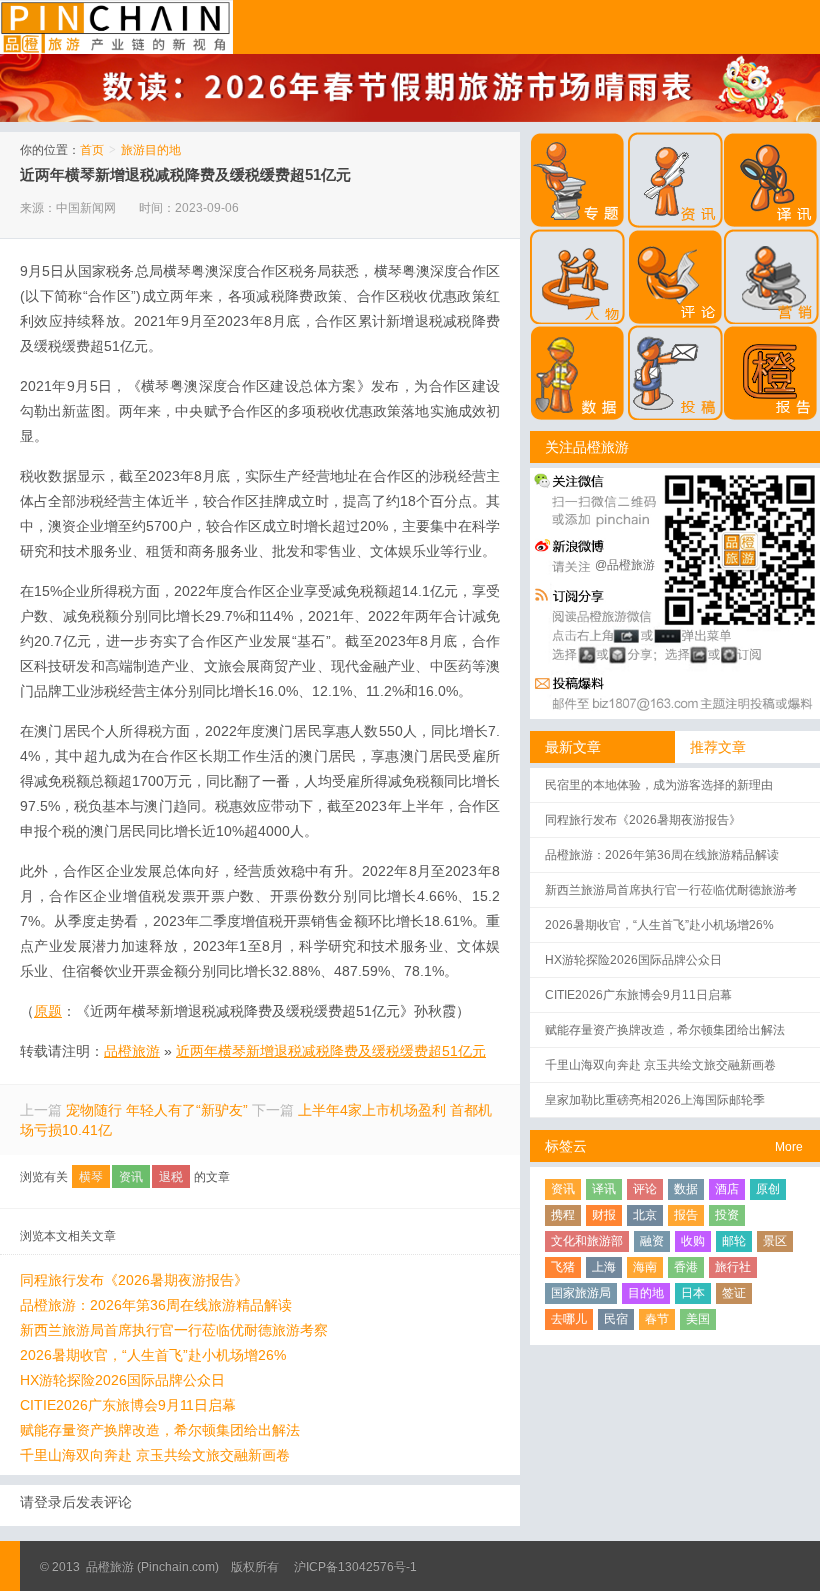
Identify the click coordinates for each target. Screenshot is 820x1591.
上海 (604, 1267)
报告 (686, 1215)
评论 (645, 1189)
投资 (727, 1215)
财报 (604, 1215)
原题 (48, 1011)
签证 (734, 1293)
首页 (92, 150)
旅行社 (733, 1267)
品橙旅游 (116, 27)
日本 (693, 1293)
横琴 (91, 1177)
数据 (686, 1189)
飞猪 (563, 1267)
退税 (171, 1177)
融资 (652, 1241)
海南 (645, 1267)
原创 (768, 1189)
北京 (645, 1215)
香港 (686, 1267)
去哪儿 (569, 1319)
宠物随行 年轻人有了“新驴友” (157, 1110)
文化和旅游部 (587, 1241)
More (789, 1147)
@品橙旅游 (625, 565)
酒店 (727, 1189)
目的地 (646, 1293)
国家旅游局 (581, 1293)
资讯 (131, 1177)
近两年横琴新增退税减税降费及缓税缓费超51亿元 (185, 174)
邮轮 (734, 1241)
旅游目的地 (151, 150)
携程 (563, 1215)
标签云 (566, 1146)
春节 (657, 1319)
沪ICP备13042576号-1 (355, 1567)
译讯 (604, 1189)
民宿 (616, 1319)
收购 (693, 1241)
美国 (698, 1319)
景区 (775, 1241)
